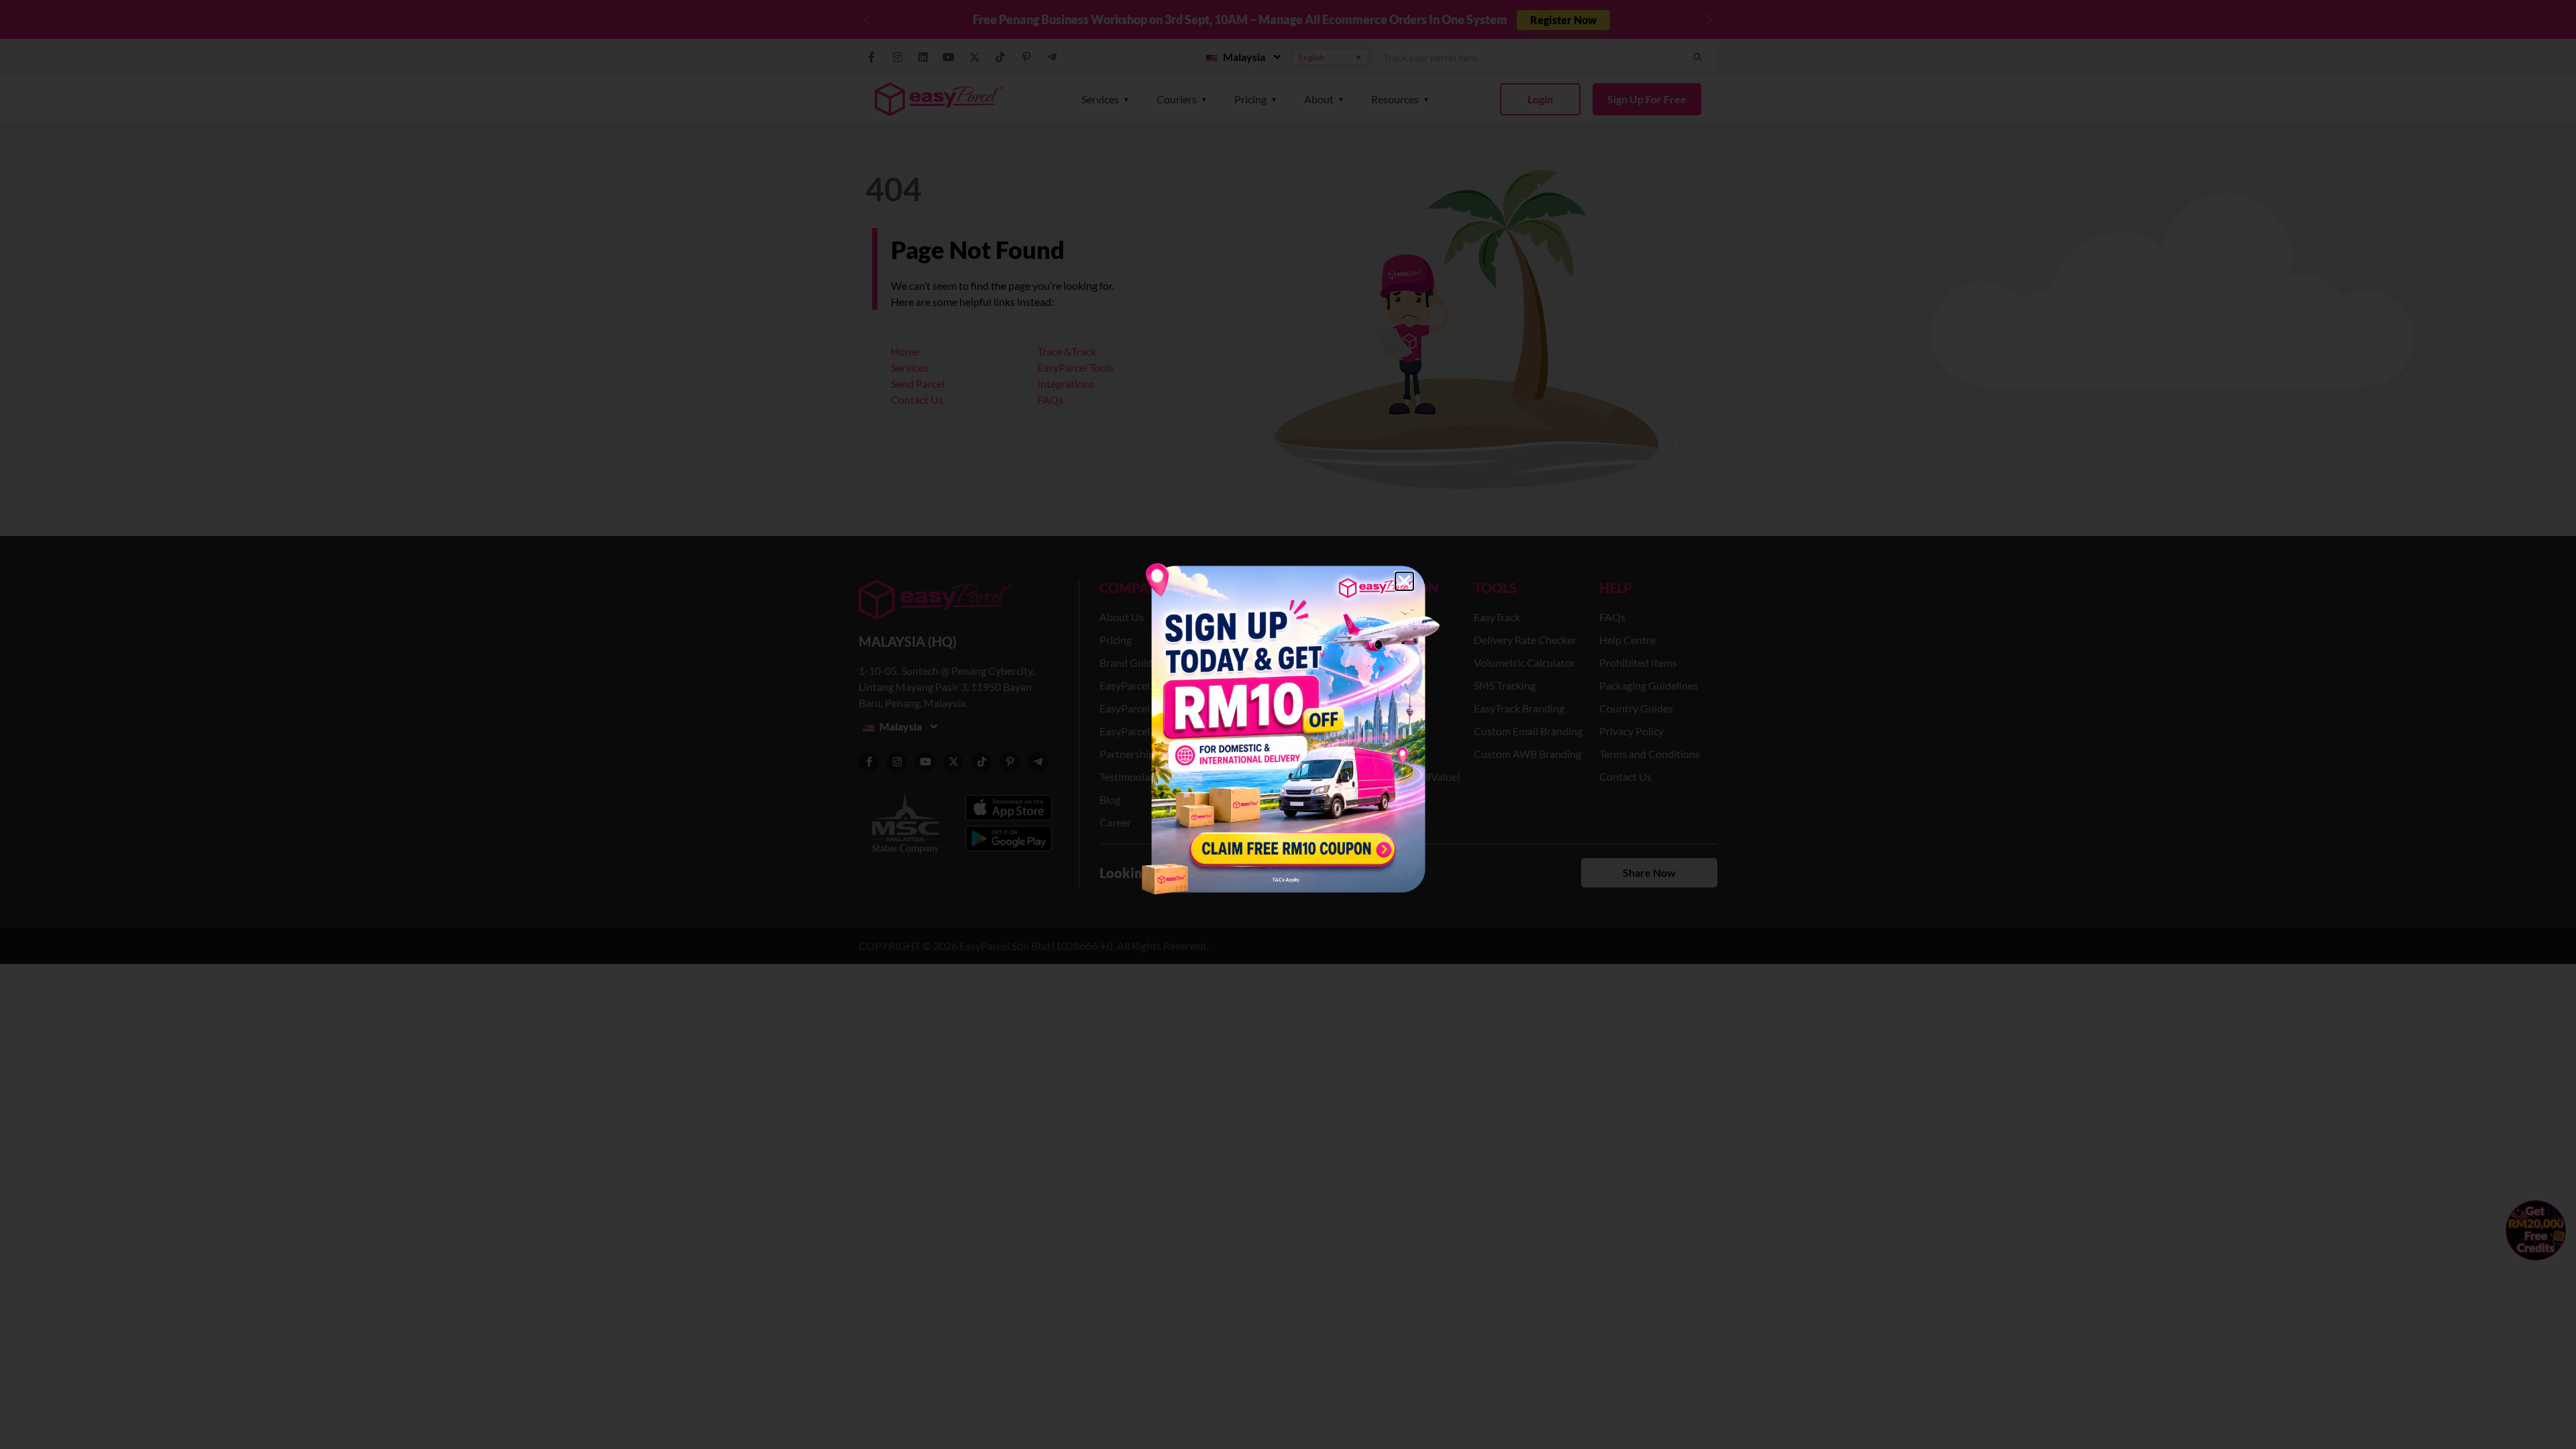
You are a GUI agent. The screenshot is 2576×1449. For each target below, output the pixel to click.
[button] (1404, 581)
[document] (1288, 724)
